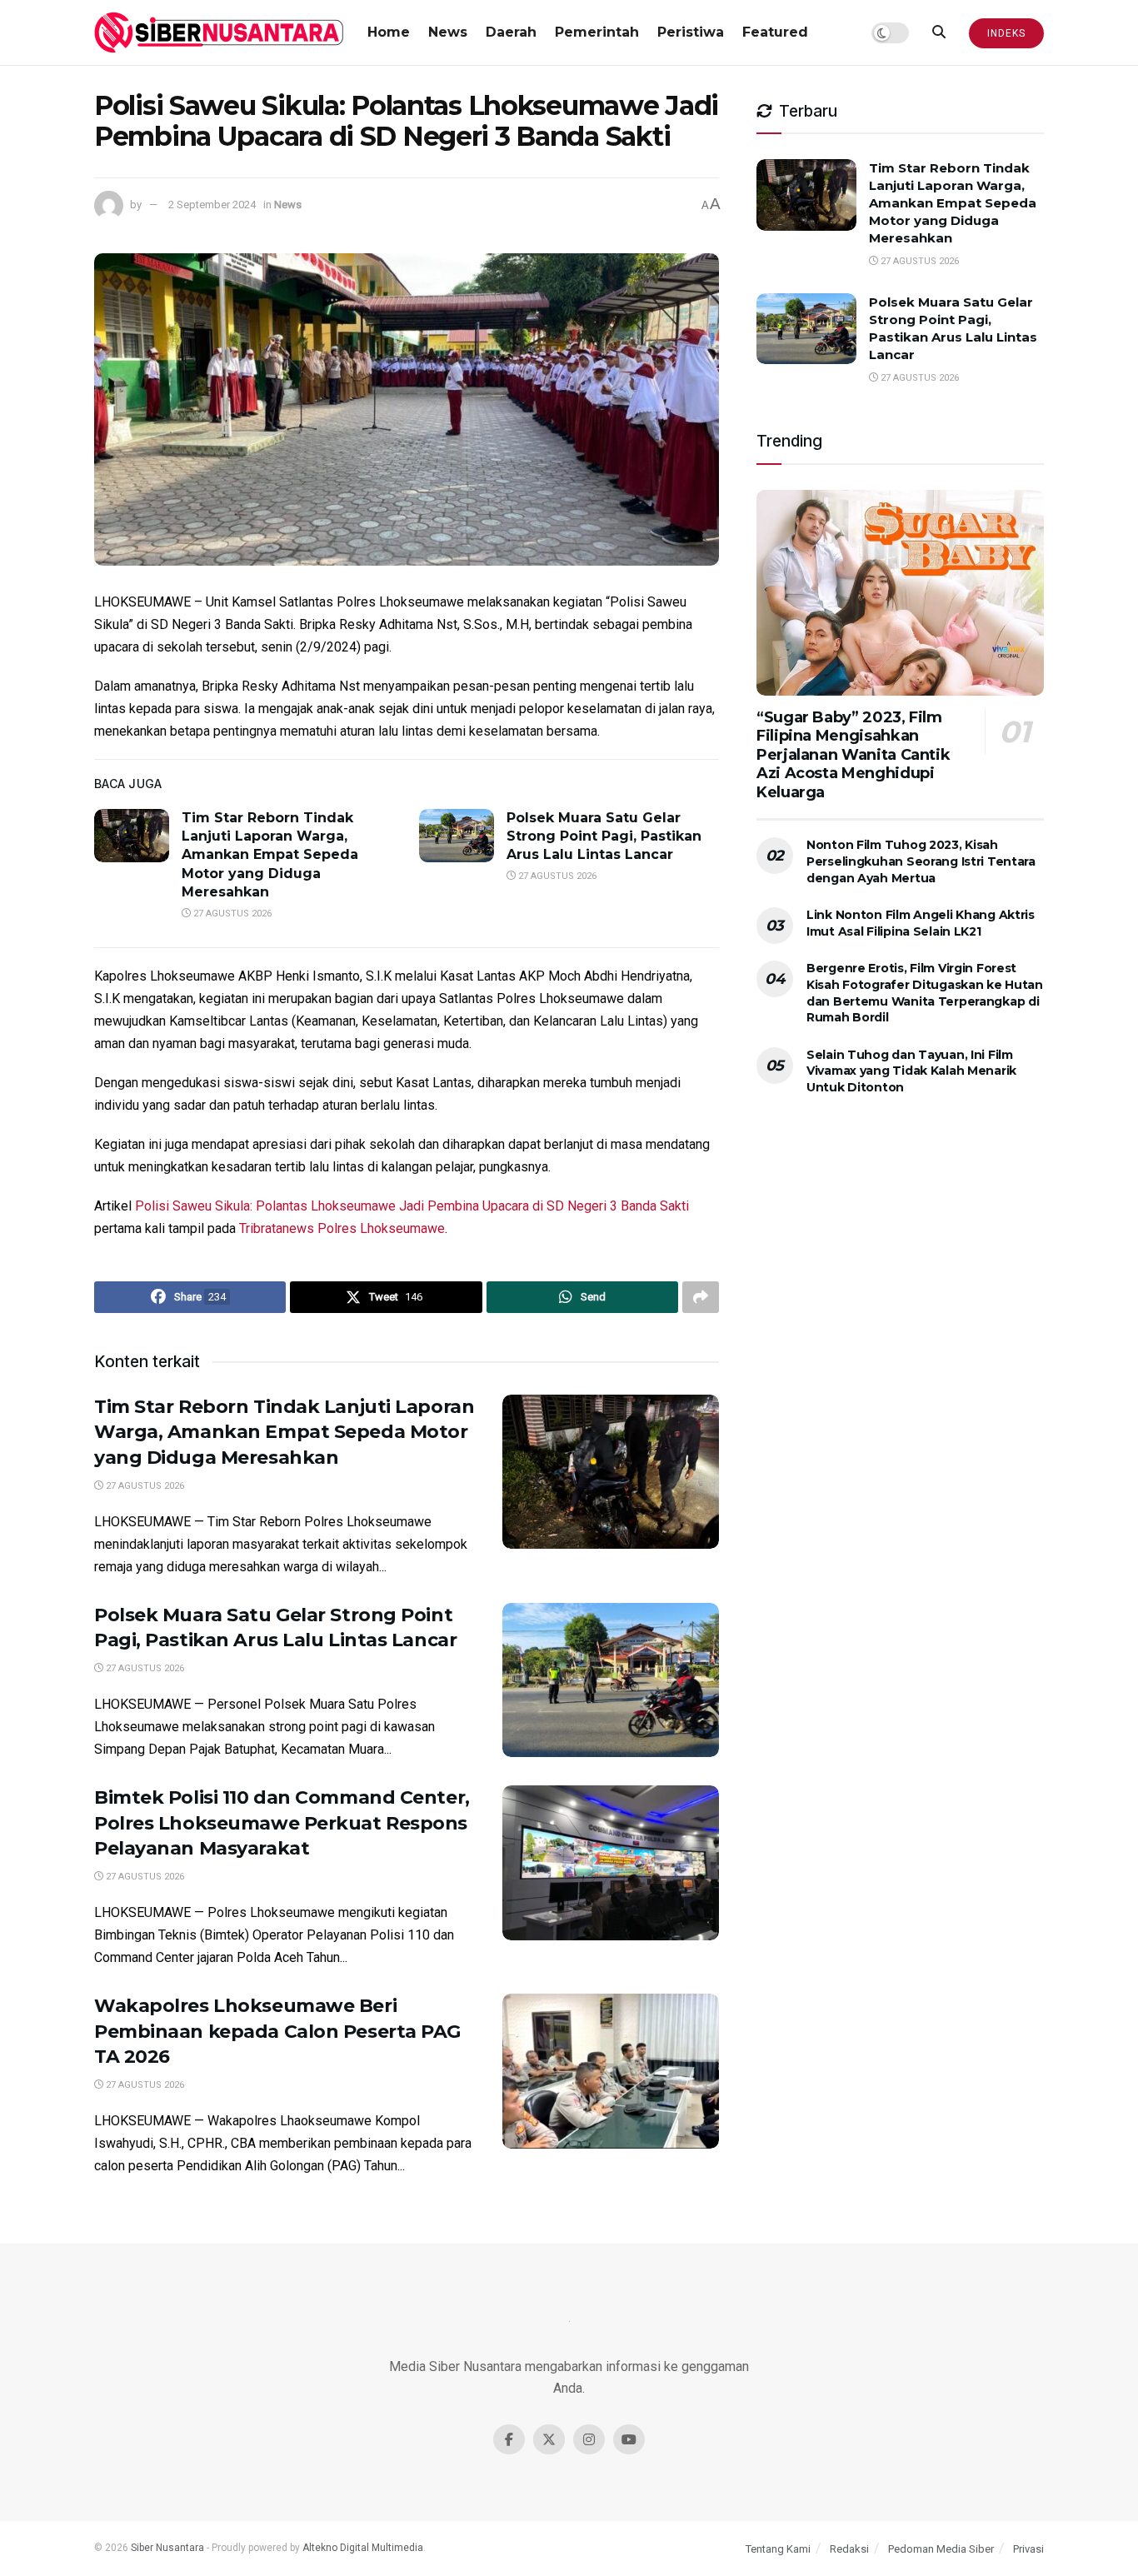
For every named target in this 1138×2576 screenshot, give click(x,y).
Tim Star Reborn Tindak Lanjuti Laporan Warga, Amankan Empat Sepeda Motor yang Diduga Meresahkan (270, 855)
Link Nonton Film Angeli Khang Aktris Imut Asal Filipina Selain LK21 (921, 923)
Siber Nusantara (167, 2548)
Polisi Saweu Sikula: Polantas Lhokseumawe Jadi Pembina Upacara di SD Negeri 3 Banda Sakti (412, 1206)
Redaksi (849, 2549)
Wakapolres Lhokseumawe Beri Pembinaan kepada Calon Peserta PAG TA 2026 (277, 2032)
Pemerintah (597, 32)
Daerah (511, 32)
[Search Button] (939, 32)
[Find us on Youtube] (629, 2439)
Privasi (1028, 2549)
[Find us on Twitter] (549, 2439)
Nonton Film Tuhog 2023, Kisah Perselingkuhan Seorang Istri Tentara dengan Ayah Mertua (921, 861)
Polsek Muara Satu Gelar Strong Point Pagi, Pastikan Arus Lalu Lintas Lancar (604, 836)
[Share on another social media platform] (701, 1297)
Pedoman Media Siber (941, 2549)
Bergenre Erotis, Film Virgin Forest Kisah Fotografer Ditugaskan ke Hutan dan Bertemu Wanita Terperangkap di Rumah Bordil (925, 993)
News (448, 32)
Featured (775, 32)
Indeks (1006, 33)
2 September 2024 (212, 205)
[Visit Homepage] (219, 32)
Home (389, 32)
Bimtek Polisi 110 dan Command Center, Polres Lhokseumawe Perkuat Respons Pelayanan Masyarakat (282, 1823)
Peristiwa (691, 32)
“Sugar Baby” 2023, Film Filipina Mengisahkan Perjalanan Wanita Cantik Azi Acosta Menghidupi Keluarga (853, 755)
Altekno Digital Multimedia (363, 2548)
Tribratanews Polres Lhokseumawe (342, 1228)
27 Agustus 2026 (231, 914)
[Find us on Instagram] (589, 2439)
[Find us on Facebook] (509, 2439)
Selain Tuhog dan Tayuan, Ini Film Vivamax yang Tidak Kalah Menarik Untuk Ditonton (911, 1071)
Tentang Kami (778, 2549)
